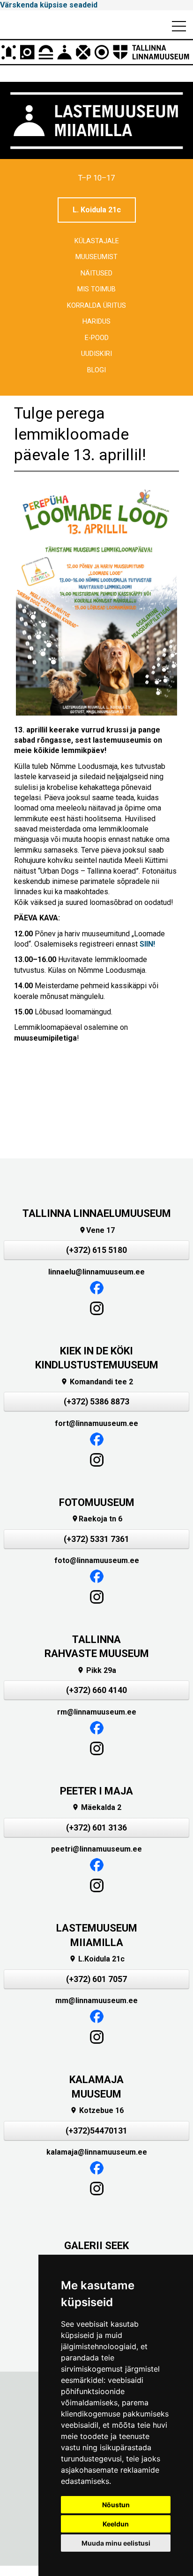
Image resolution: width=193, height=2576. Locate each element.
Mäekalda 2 (96, 1807)
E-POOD (97, 338)
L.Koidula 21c (97, 1959)
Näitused (96, 273)
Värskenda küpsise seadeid (49, 5)
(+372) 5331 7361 (96, 1539)
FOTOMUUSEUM (97, 1502)
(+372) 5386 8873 (96, 1402)
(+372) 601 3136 (96, 1828)
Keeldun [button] (116, 2524)
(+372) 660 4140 (96, 1690)
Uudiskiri (96, 354)
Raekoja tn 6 (97, 1519)
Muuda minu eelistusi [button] (116, 2543)
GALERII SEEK (96, 2246)
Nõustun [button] (116, 2505)
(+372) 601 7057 (96, 1979)
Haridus (96, 322)
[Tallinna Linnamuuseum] (96, 52)
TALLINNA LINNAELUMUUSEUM (97, 1213)
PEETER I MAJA (96, 1791)
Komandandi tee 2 (97, 1382)
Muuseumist (96, 257)
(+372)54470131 (96, 2131)
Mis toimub (96, 289)
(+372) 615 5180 (96, 1250)
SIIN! (147, 944)
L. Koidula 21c (97, 210)
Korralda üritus (96, 306)
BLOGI (96, 370)
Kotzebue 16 (97, 2110)
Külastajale (97, 241)
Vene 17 (97, 1230)
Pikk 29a (96, 1670)
